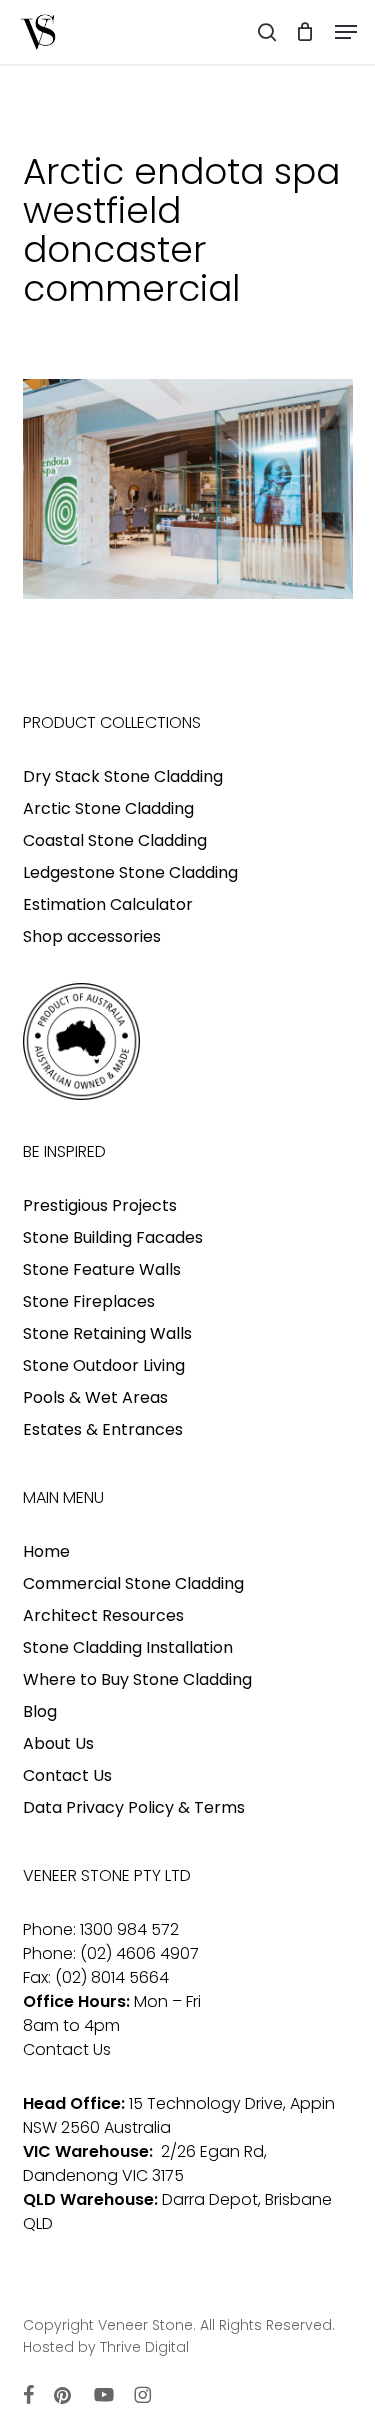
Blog (40, 1711)
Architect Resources (103, 1615)
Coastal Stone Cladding (115, 840)
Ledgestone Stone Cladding (130, 872)
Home (46, 1551)
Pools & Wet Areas (95, 1397)
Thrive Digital (144, 2347)
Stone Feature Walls (102, 1269)
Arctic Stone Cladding (108, 808)
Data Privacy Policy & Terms (134, 1807)
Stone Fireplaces (89, 1301)
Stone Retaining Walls (107, 1333)
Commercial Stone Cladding (133, 1583)
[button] (346, 32)
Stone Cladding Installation (128, 1647)
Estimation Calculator (108, 904)
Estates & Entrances (103, 1429)
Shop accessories (92, 936)
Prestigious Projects (100, 1205)
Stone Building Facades (113, 1237)
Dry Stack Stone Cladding (123, 776)
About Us (58, 1743)
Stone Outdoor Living (104, 1365)
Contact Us (67, 1775)
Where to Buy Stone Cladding (137, 1679)
